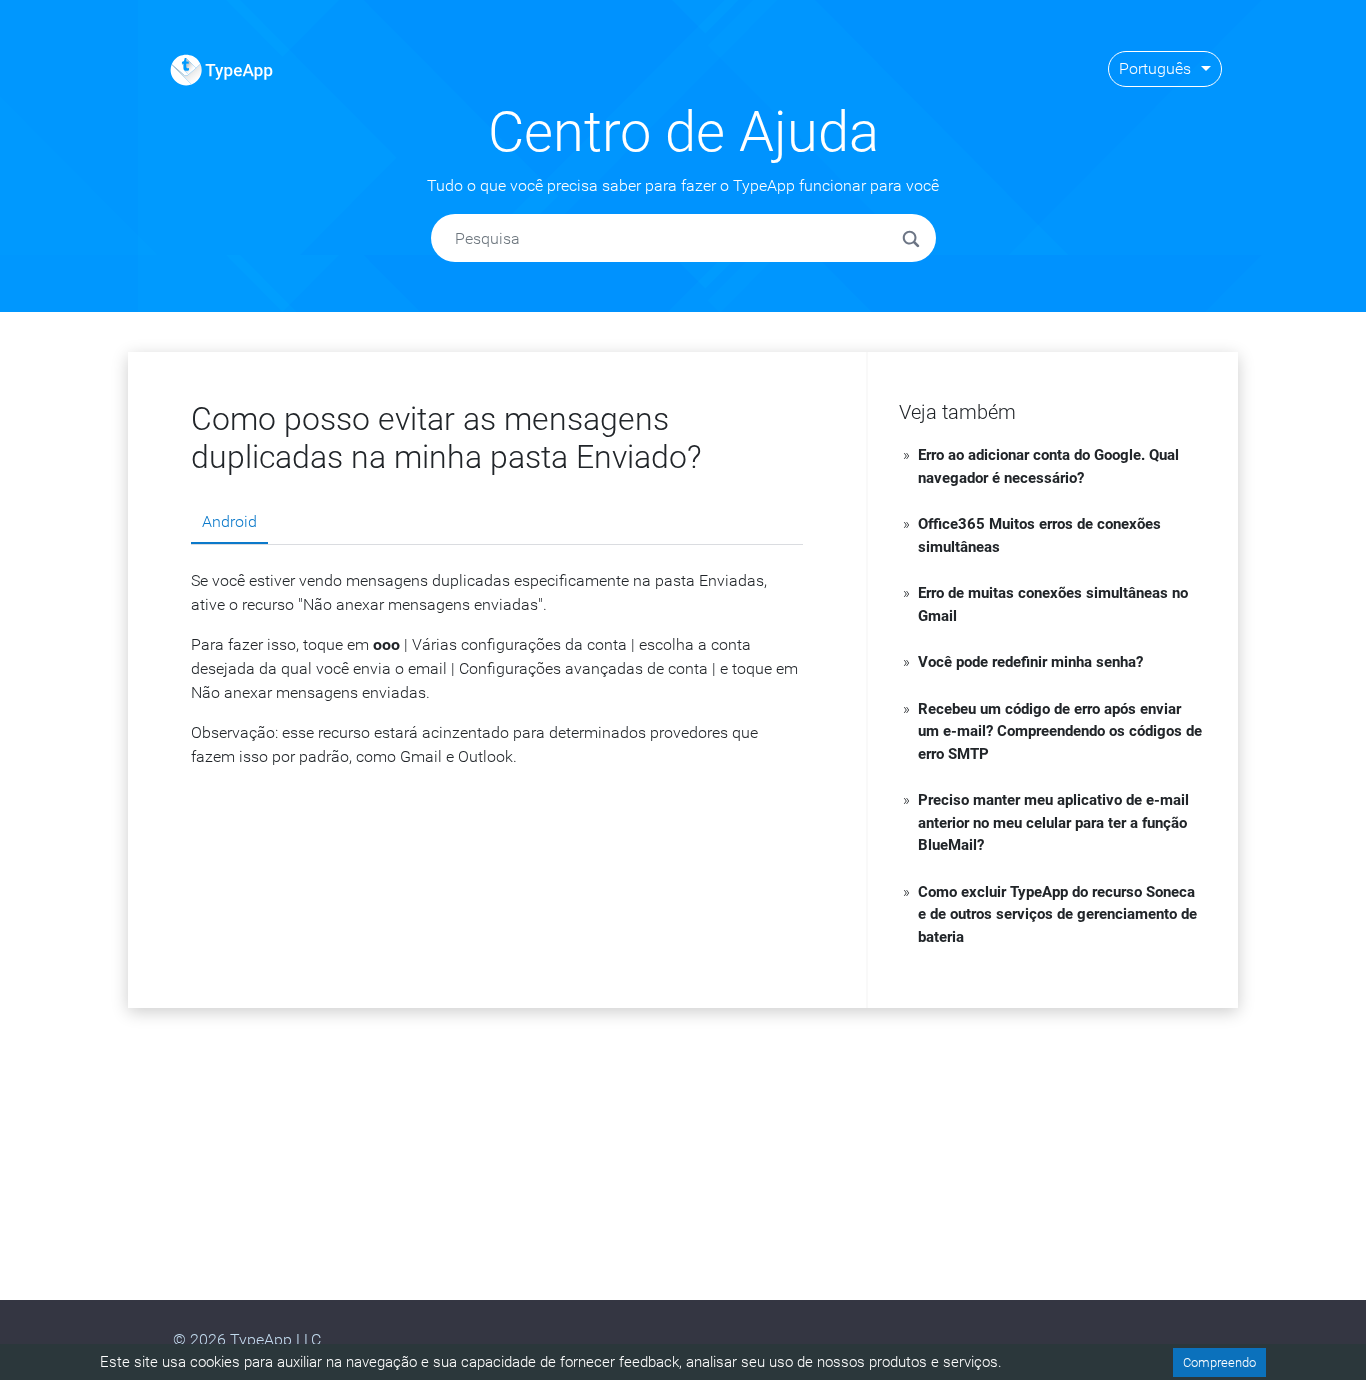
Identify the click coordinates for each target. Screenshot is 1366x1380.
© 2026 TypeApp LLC (247, 1339)
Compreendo (1219, 1362)
